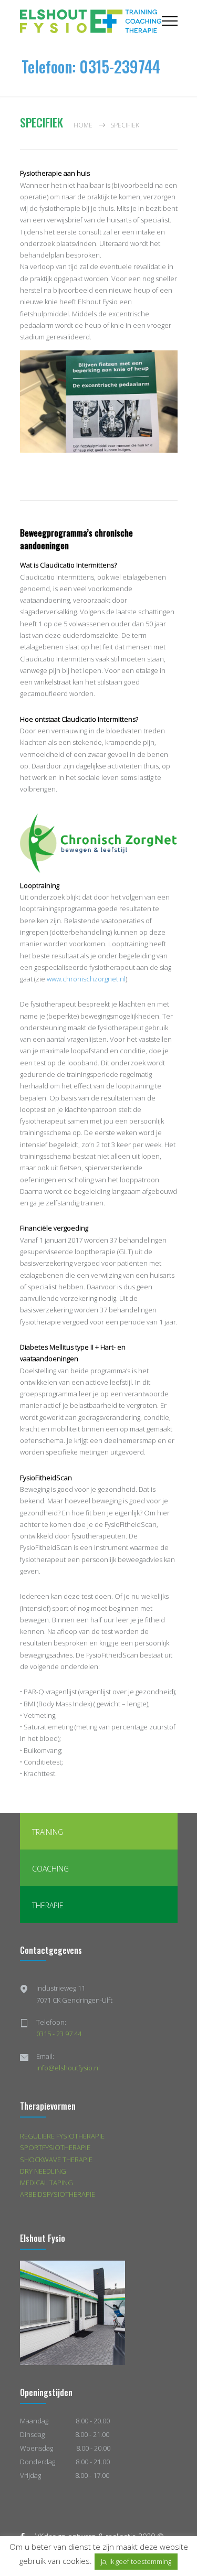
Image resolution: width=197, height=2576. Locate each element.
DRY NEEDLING (43, 2171)
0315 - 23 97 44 (59, 2034)
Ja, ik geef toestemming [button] (136, 2561)
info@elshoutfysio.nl (68, 2068)
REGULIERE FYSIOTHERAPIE (62, 2136)
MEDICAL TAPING (46, 2183)
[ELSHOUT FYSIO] (91, 21)
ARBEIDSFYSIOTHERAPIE (58, 2194)
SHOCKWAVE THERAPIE (56, 2160)
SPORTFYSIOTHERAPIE (55, 2147)
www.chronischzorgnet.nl (86, 979)
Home (83, 125)
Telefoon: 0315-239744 (91, 66)
